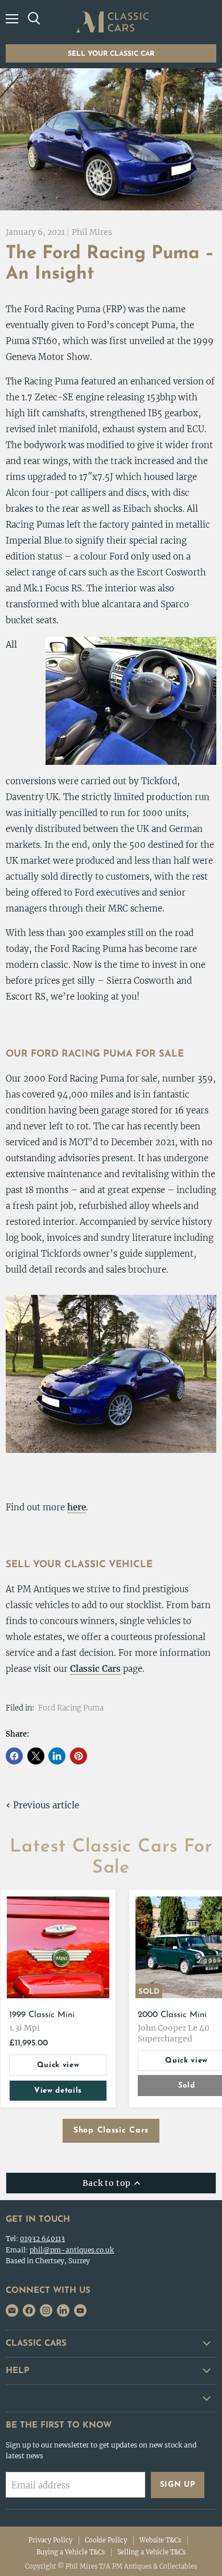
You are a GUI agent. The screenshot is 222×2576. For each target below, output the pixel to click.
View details (58, 2091)
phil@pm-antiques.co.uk (72, 2250)
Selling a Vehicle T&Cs (151, 2552)
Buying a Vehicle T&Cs (71, 2552)
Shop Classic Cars (111, 2130)
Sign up (178, 2485)
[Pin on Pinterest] (79, 1756)
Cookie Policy (106, 2540)
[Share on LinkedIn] (57, 1756)
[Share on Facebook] (14, 1756)
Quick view (58, 2065)
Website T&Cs (160, 2540)
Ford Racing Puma (71, 1708)
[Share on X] (36, 1756)
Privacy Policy (50, 2540)
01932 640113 (42, 2239)
